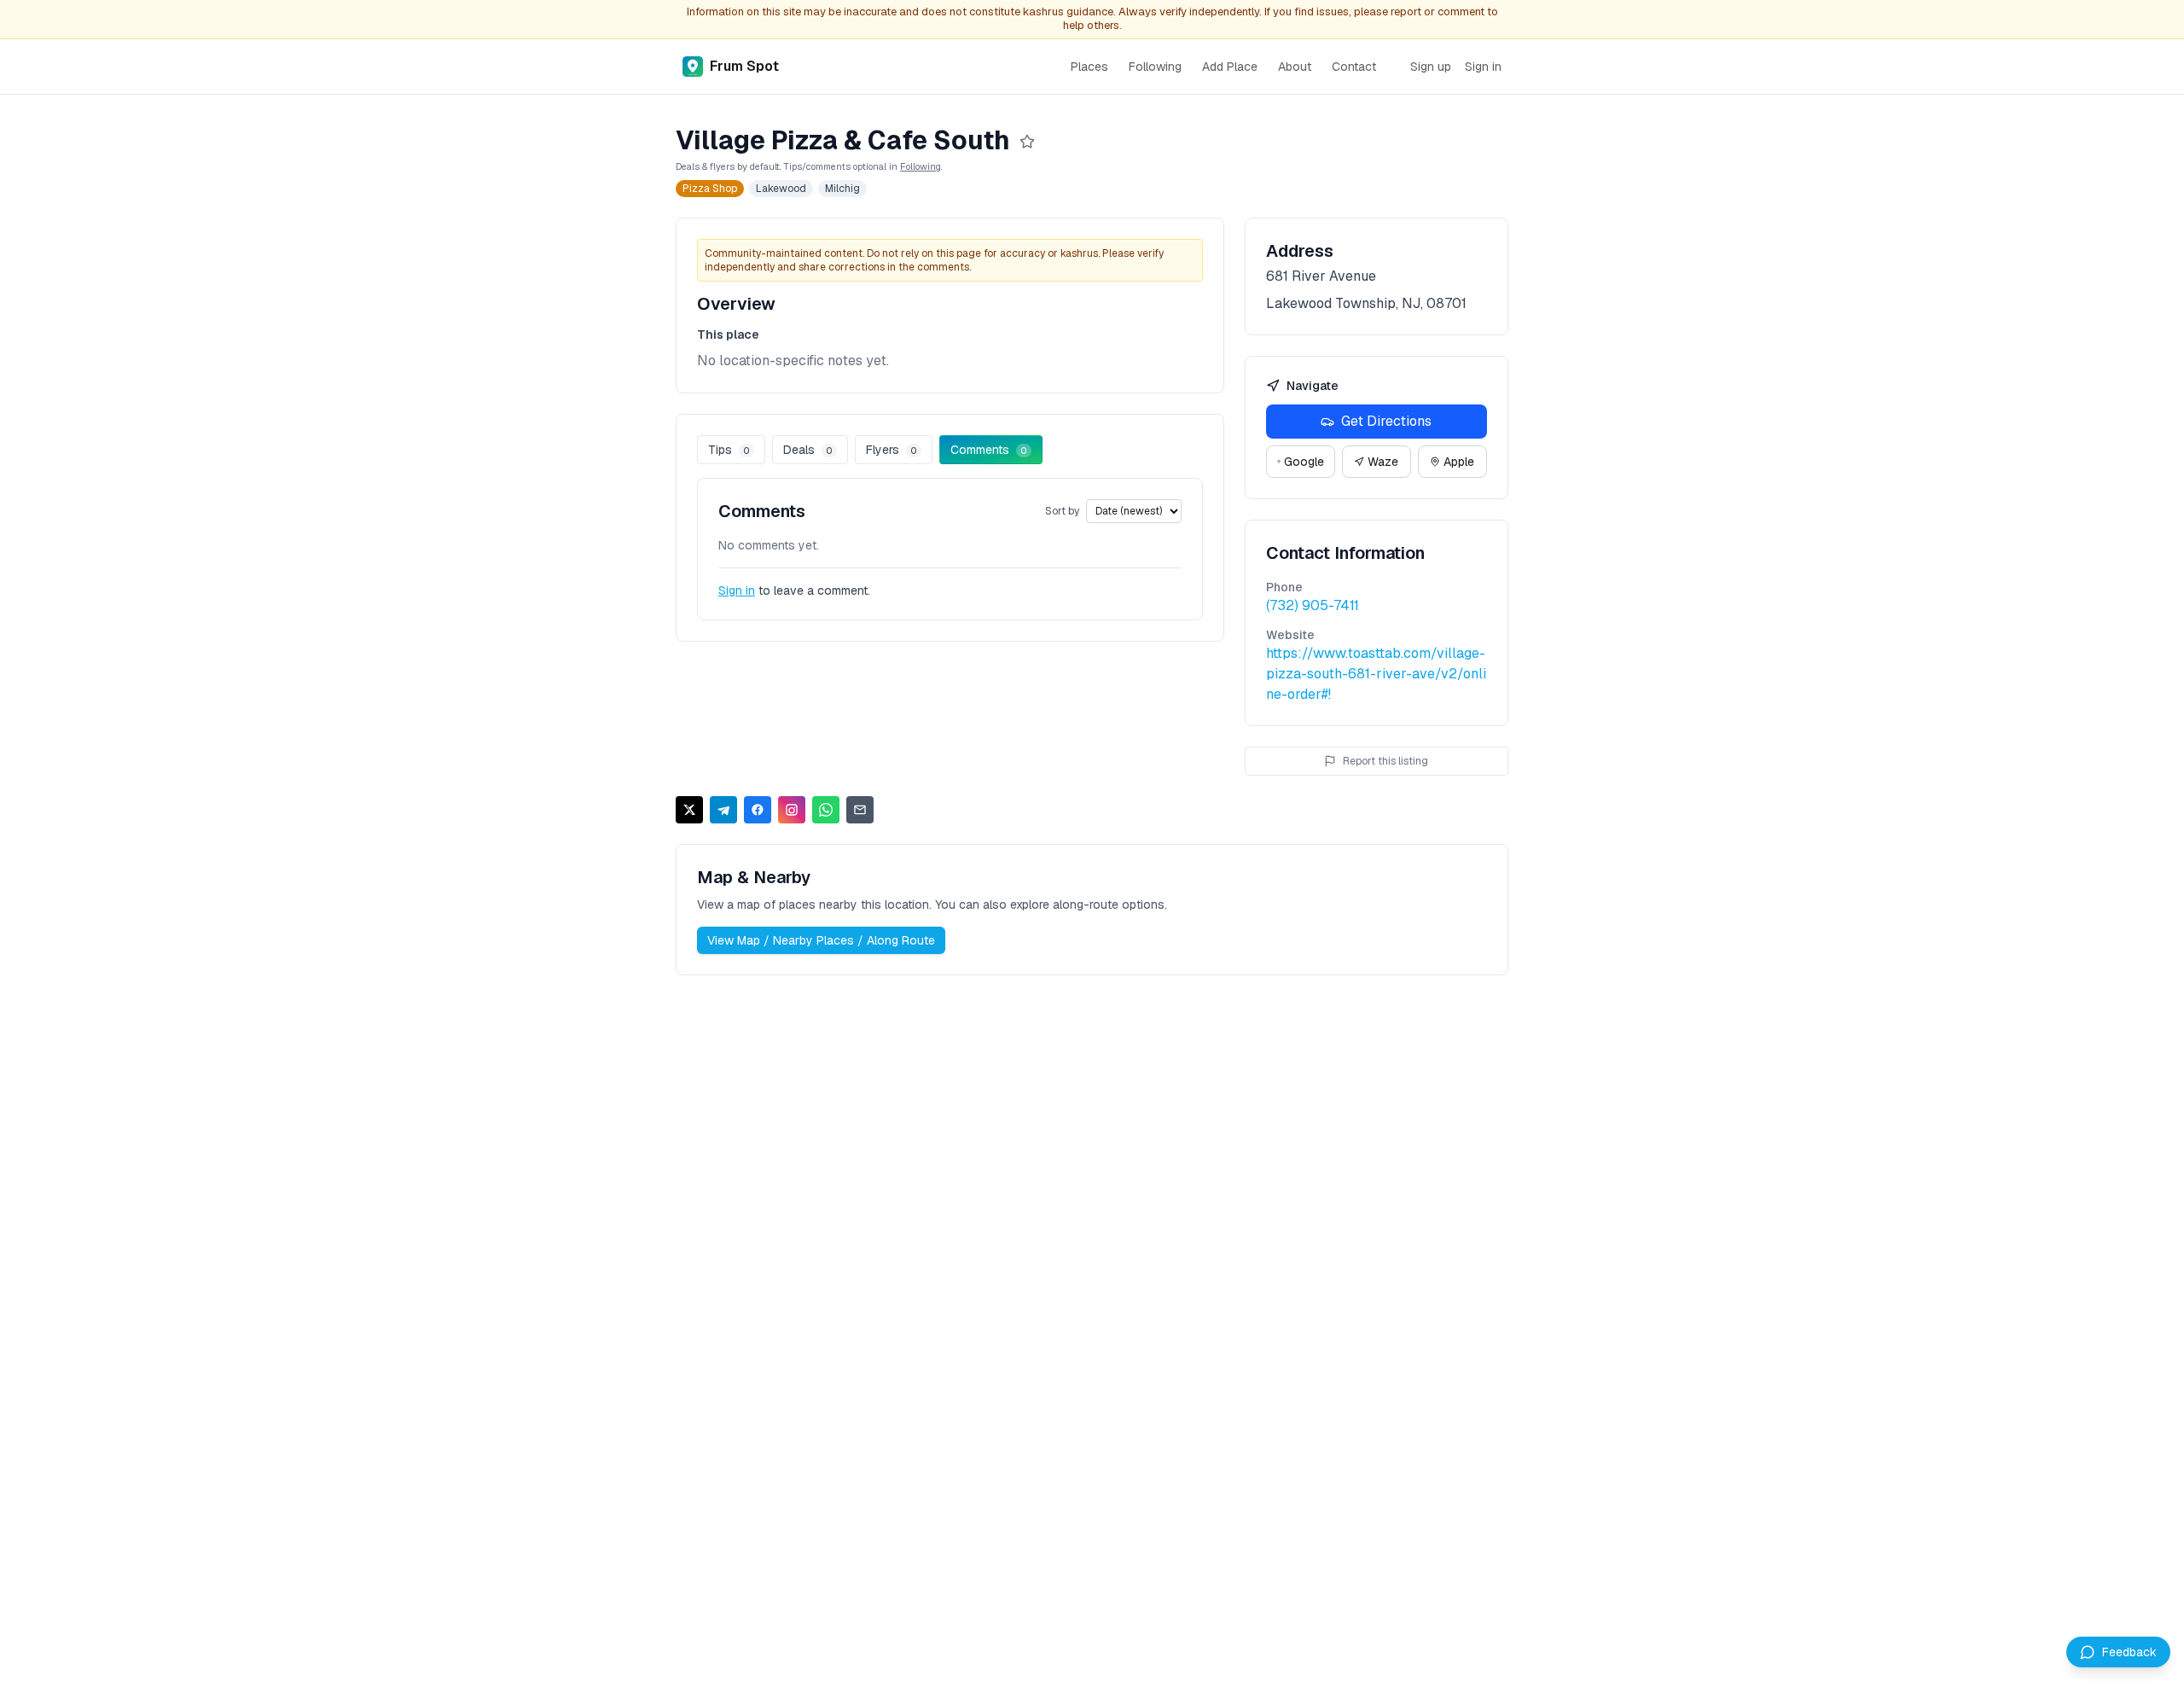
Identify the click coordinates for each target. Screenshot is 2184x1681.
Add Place (1230, 67)
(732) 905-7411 (1313, 605)
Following (1155, 67)
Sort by (1062, 511)
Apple (1459, 462)
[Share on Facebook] (758, 810)
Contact (1354, 67)
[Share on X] (689, 810)
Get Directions (1386, 421)
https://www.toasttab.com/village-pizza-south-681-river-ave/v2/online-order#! (1376, 674)
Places (1089, 67)
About (1295, 67)
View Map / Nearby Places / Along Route (821, 940)
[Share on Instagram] (792, 810)
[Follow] (1027, 142)
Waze (1383, 462)
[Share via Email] (860, 810)
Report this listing (1385, 761)
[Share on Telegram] (723, 810)
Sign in (1483, 67)
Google (1304, 462)
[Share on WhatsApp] (826, 810)
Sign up (1431, 67)
